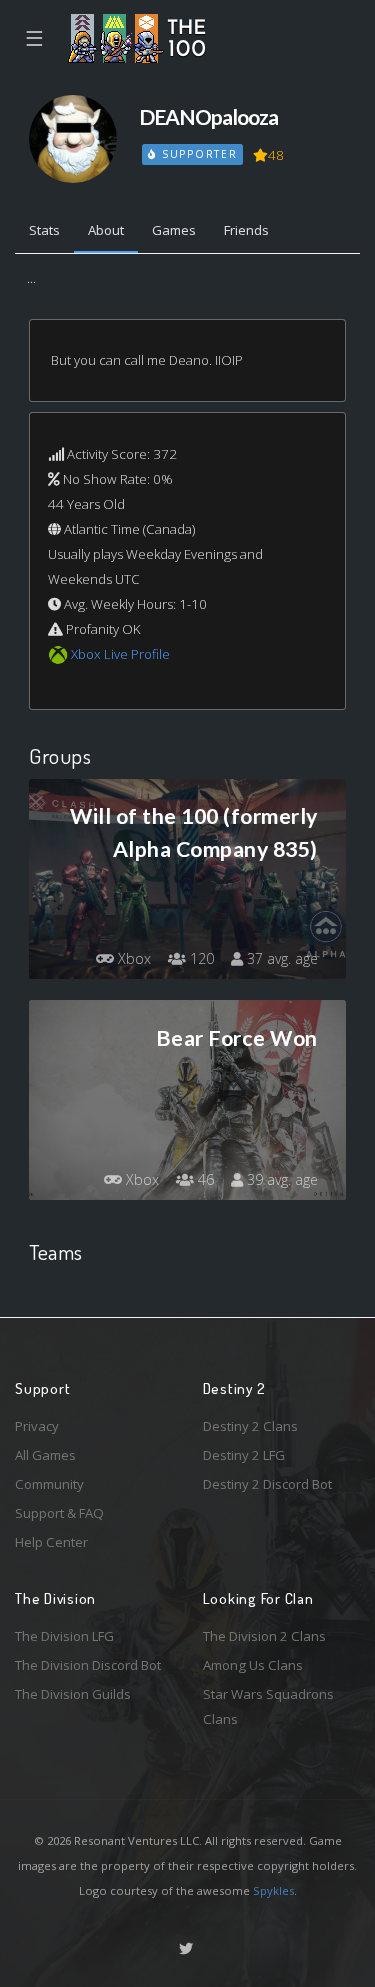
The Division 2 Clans (264, 1636)
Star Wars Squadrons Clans (268, 1706)
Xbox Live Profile (120, 654)
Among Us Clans (253, 1665)
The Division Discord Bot (88, 1665)
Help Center (51, 1542)
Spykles (273, 1890)
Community (49, 1484)
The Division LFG (64, 1636)
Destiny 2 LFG (244, 1455)
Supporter (197, 154)
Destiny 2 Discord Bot (267, 1484)
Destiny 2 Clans (250, 1426)
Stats (44, 230)
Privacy (37, 1426)
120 (200, 958)
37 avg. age (280, 958)
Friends (246, 230)
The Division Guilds (73, 1694)
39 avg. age (280, 1179)
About (106, 230)
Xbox (132, 958)
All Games (45, 1455)
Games (174, 230)
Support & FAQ (59, 1513)
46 (204, 1179)
